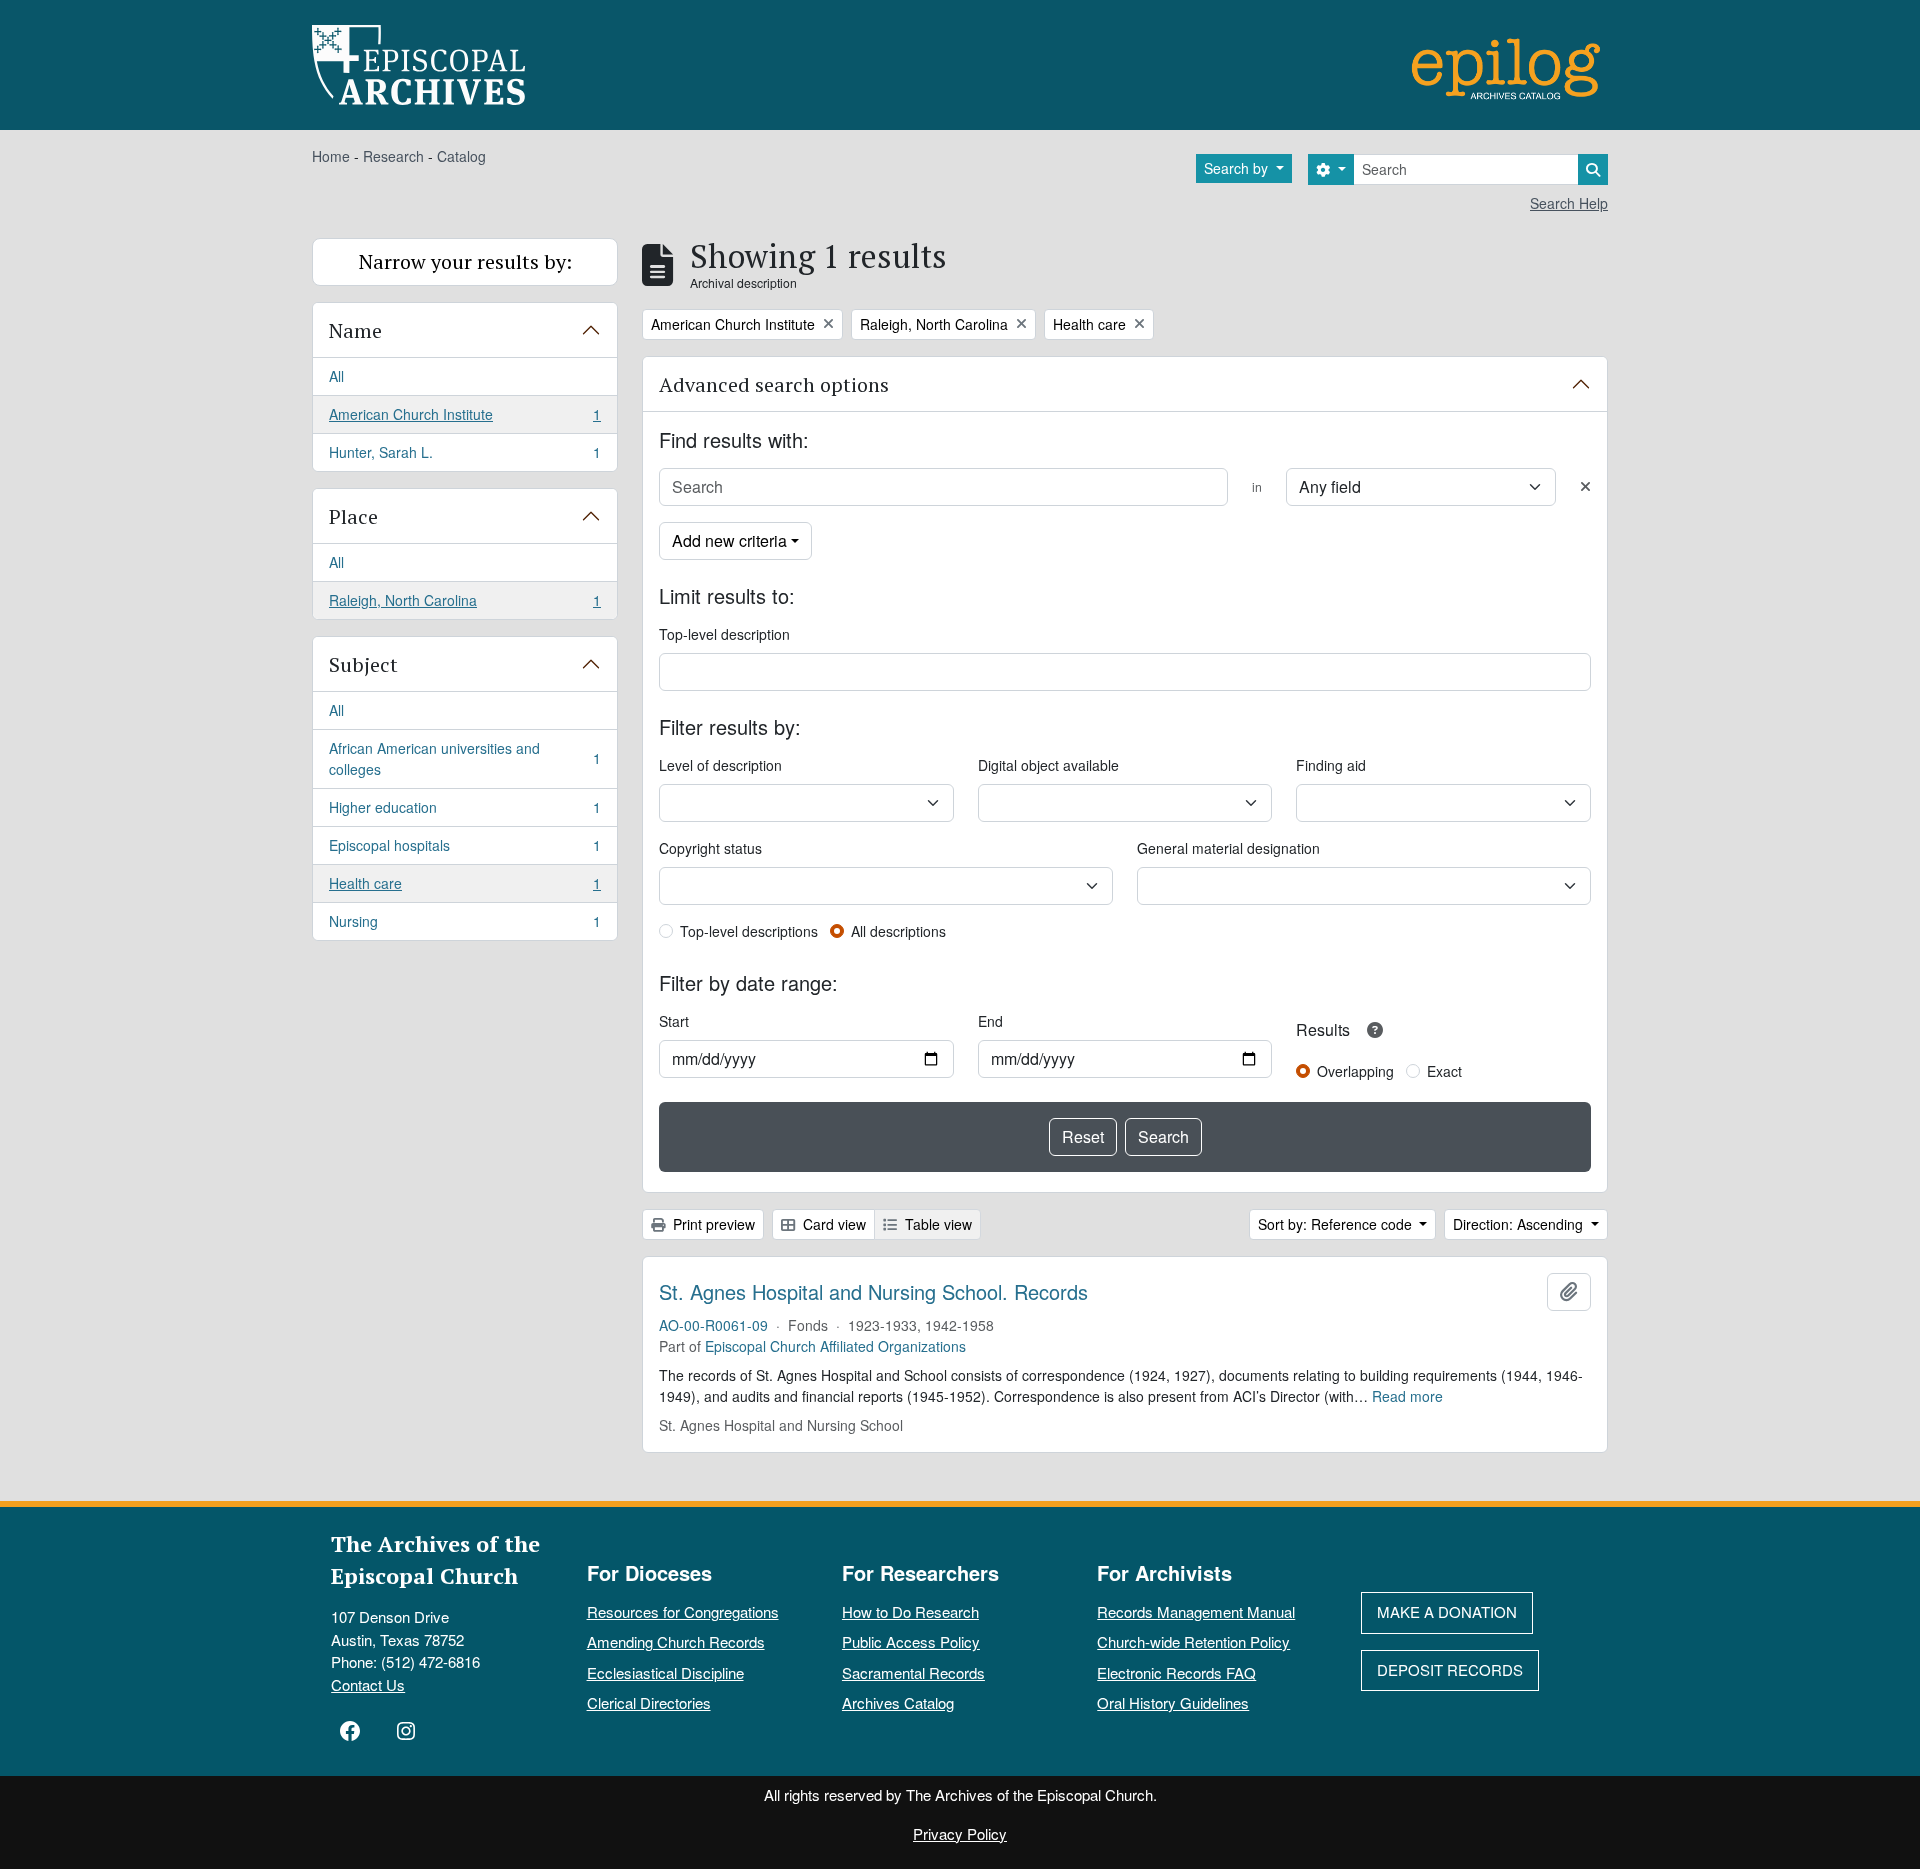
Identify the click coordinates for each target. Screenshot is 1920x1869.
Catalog (461, 156)
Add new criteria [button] (729, 540)
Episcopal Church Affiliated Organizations (835, 1346)
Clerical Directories (649, 1702)
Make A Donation (1447, 1611)
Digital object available (1048, 765)
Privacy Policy (960, 1833)
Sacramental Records (913, 1672)
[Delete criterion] (1585, 486)
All (336, 376)
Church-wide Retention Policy (1193, 1641)
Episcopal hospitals (464, 850)
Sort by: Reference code (1337, 1224)
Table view (936, 1224)
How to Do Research (910, 1611)
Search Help (1569, 203)
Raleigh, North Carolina (464, 604)
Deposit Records (1450, 1669)
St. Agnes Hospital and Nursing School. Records (873, 1292)
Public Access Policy (911, 1641)
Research (393, 156)
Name (355, 330)
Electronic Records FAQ (1176, 1672)
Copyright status (710, 848)
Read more (1407, 1396)
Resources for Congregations (683, 1611)
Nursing (464, 925)
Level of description (720, 765)
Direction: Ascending (1520, 1224)
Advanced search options (774, 384)
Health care (464, 888)
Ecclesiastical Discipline (665, 1672)
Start (674, 1021)
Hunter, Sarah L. (464, 456)
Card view (832, 1224)
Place (353, 516)
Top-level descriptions (749, 931)
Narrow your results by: (465, 261)
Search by (1238, 168)
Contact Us (368, 1684)
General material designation (1228, 848)
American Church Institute (464, 419)
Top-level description (724, 634)
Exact (1444, 1071)
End (990, 1021)
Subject (363, 664)
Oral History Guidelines (1173, 1702)
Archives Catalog (898, 1702)
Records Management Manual (1196, 1611)
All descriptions (898, 931)
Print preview (712, 1224)
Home (331, 156)
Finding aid (1331, 765)
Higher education (464, 812)
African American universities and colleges (464, 758)
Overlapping (1355, 1071)
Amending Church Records (676, 1641)
